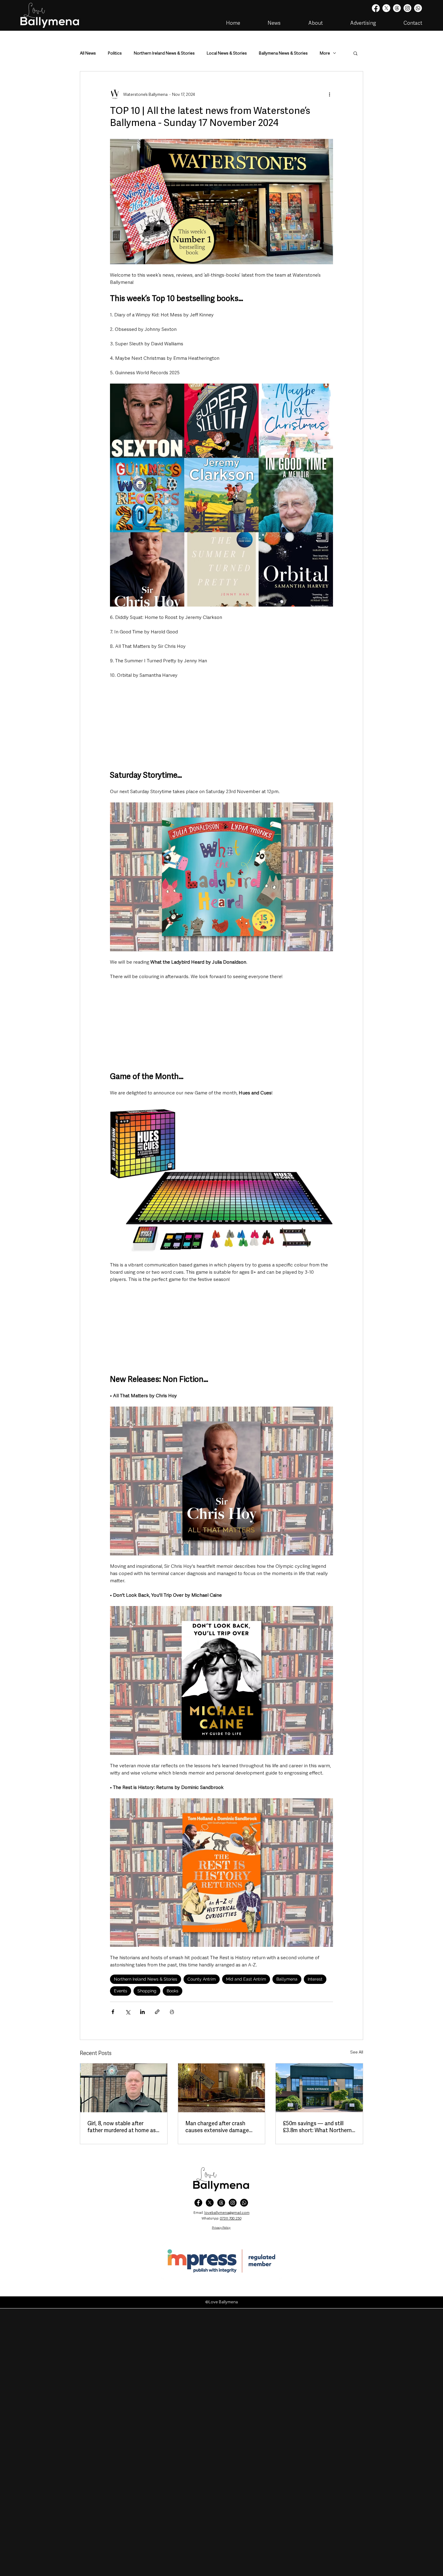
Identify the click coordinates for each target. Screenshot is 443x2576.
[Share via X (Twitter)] (128, 2012)
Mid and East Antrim (246, 1979)
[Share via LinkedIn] (142, 2012)
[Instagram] (407, 8)
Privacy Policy (221, 2228)
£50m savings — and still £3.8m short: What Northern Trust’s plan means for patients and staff (317, 2127)
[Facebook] (376, 8)
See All (357, 2052)
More (325, 53)
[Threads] (397, 8)
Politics (115, 53)
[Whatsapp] (418, 8)
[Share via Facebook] (113, 2012)
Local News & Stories (227, 53)
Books (173, 1991)
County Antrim (202, 1979)
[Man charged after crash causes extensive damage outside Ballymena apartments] (222, 2088)
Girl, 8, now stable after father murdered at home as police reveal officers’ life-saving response (122, 2127)
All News (88, 53)
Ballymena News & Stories (283, 53)
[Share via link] (157, 2012)
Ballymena (287, 1979)
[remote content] (222, 724)
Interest (315, 1979)
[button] (355, 53)
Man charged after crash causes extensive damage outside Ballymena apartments (217, 2127)
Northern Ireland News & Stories (164, 53)
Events (121, 1991)
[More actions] (329, 94)
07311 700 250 (231, 2218)
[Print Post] (172, 2012)
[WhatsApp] (244, 2203)
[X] (386, 8)
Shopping (147, 1991)
